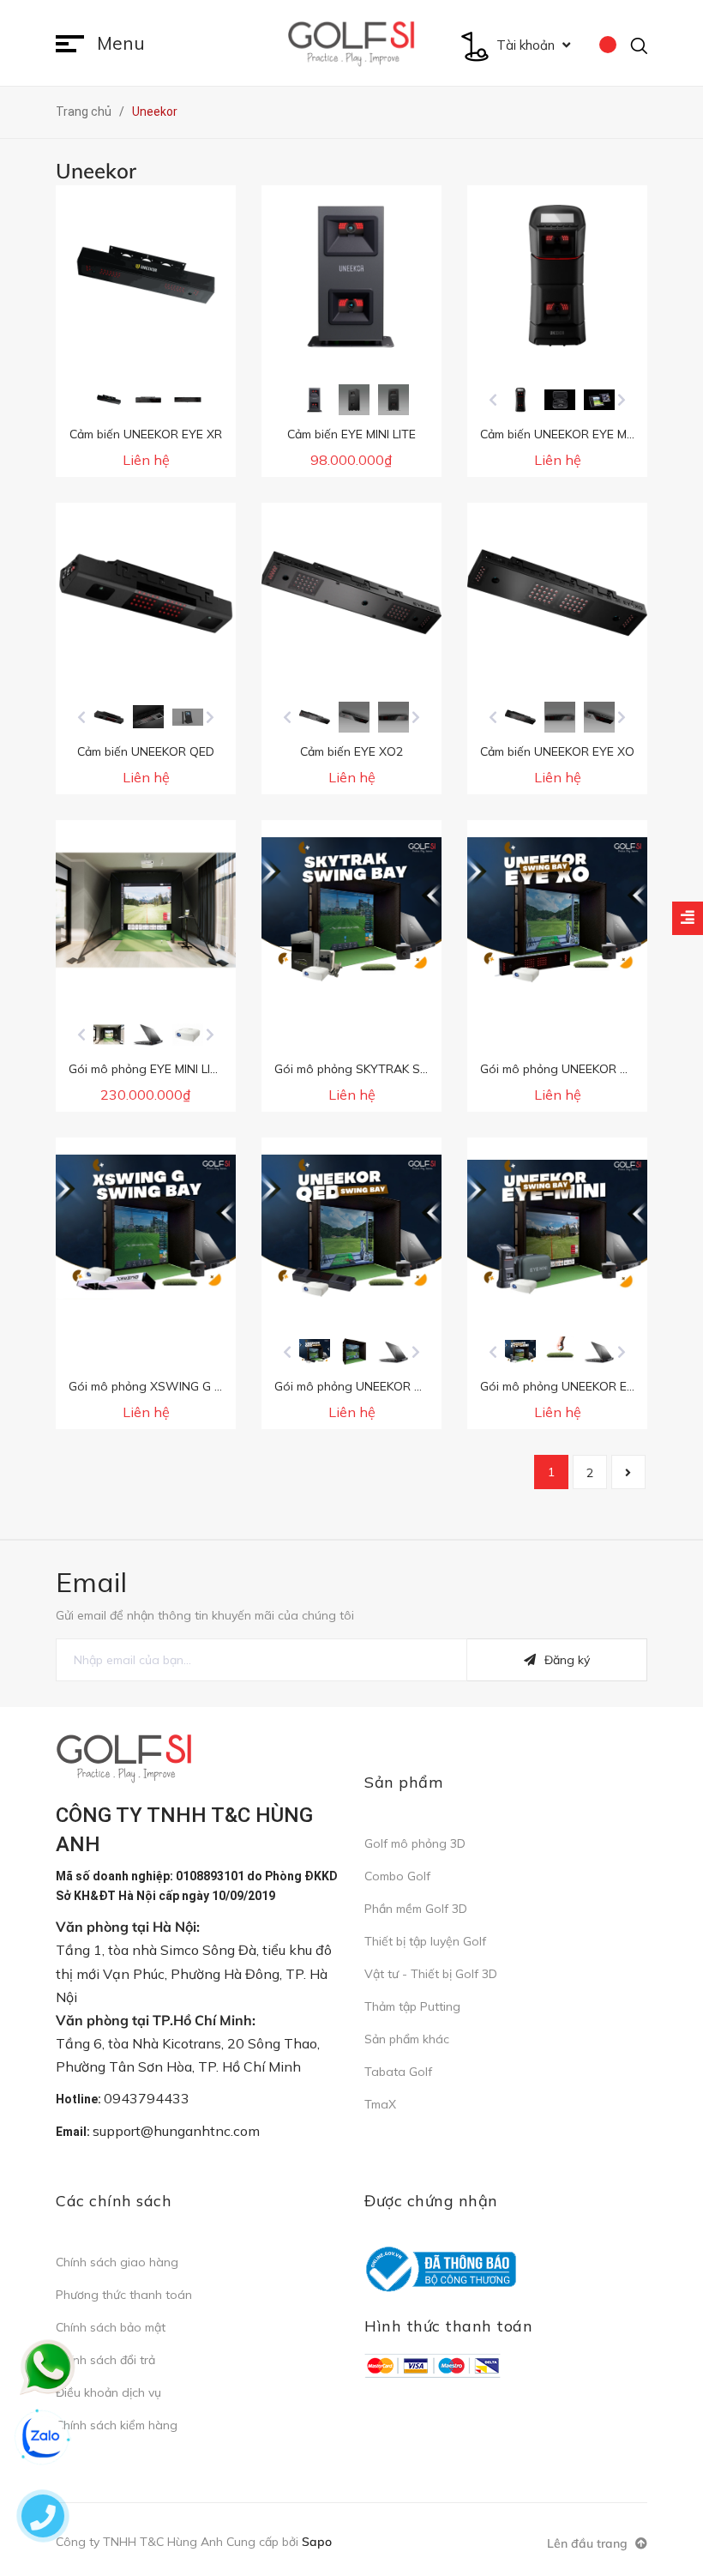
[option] (107, 400)
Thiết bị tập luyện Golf (425, 1941)
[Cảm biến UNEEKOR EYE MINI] (557, 275)
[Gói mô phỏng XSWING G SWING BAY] (146, 1228)
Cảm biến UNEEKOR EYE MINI (560, 434)
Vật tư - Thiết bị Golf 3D (431, 1974)
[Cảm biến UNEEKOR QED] (146, 593)
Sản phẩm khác (407, 2039)
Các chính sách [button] (114, 2201)
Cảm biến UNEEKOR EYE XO (557, 751)
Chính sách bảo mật (111, 2327)
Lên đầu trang (589, 2543)
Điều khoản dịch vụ (108, 2392)
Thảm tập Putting (412, 2006)
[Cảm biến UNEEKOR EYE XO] (557, 593)
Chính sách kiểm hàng (117, 2425)
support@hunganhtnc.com (176, 2131)
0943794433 (147, 2098)
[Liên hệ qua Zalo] (43, 2437)
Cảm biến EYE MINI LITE (351, 434)
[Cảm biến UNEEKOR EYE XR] (146, 275)
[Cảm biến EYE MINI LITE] (351, 275)
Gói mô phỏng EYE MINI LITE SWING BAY (182, 1069)
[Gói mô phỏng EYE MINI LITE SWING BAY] (146, 910)
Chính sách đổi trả (105, 2360)
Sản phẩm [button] (403, 1782)
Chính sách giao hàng (117, 2262)
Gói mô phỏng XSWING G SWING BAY (175, 1386)
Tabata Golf (398, 2072)
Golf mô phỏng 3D (415, 1843)
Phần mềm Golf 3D (416, 1909)
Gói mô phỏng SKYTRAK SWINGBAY (376, 1069)
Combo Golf (397, 1876)
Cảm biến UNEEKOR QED (146, 751)
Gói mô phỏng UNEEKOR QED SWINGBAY (391, 1386)
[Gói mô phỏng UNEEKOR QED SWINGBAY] (351, 1228)
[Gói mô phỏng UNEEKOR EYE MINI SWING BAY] (557, 1228)
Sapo (317, 2542)
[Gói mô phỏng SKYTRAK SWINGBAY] (351, 910)
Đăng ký (567, 1660)
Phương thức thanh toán (124, 2295)
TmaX (380, 2104)
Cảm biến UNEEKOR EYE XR (146, 434)
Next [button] (622, 400)
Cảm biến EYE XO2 (351, 751)
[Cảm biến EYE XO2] (351, 593)
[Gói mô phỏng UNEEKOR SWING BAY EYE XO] (557, 910)
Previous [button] (493, 400)
